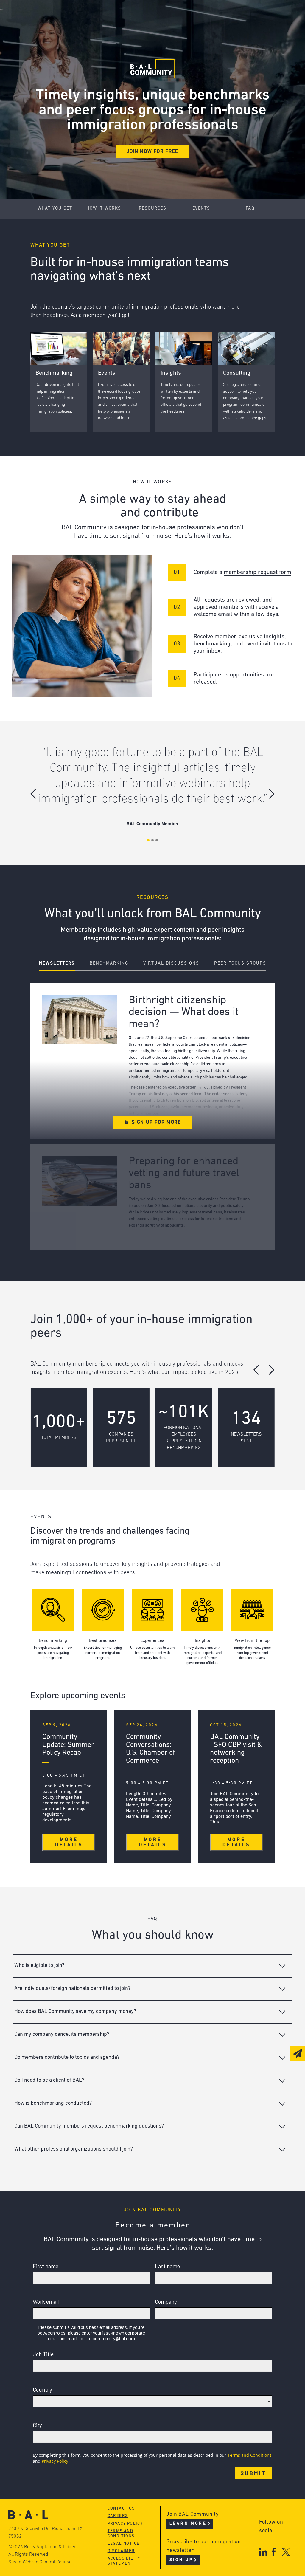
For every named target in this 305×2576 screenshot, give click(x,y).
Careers (60, 48)
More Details (69, 1842)
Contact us (121, 2508)
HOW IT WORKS (104, 209)
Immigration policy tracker (177, 25)
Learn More (188, 2524)
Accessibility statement (124, 2561)
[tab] (152, 1966)
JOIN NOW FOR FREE (152, 152)
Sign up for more (156, 1123)
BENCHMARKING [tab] (109, 963)
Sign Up (181, 2560)
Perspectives (157, 14)
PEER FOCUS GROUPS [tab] (240, 963)
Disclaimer (121, 2551)
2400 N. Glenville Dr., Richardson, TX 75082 (45, 2533)
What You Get (55, 209)
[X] (286, 2552)
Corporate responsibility (83, 25)
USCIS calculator (162, 48)
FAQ (250, 209)
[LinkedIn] (263, 2552)
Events (148, 37)
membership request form (257, 572)
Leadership (64, 14)
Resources (153, 209)
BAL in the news (71, 37)
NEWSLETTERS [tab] (57, 963)
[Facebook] (274, 2552)
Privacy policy (125, 2524)
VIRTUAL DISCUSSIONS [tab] (171, 963)
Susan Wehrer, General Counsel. (41, 2562)
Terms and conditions (121, 2534)
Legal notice (124, 2544)
